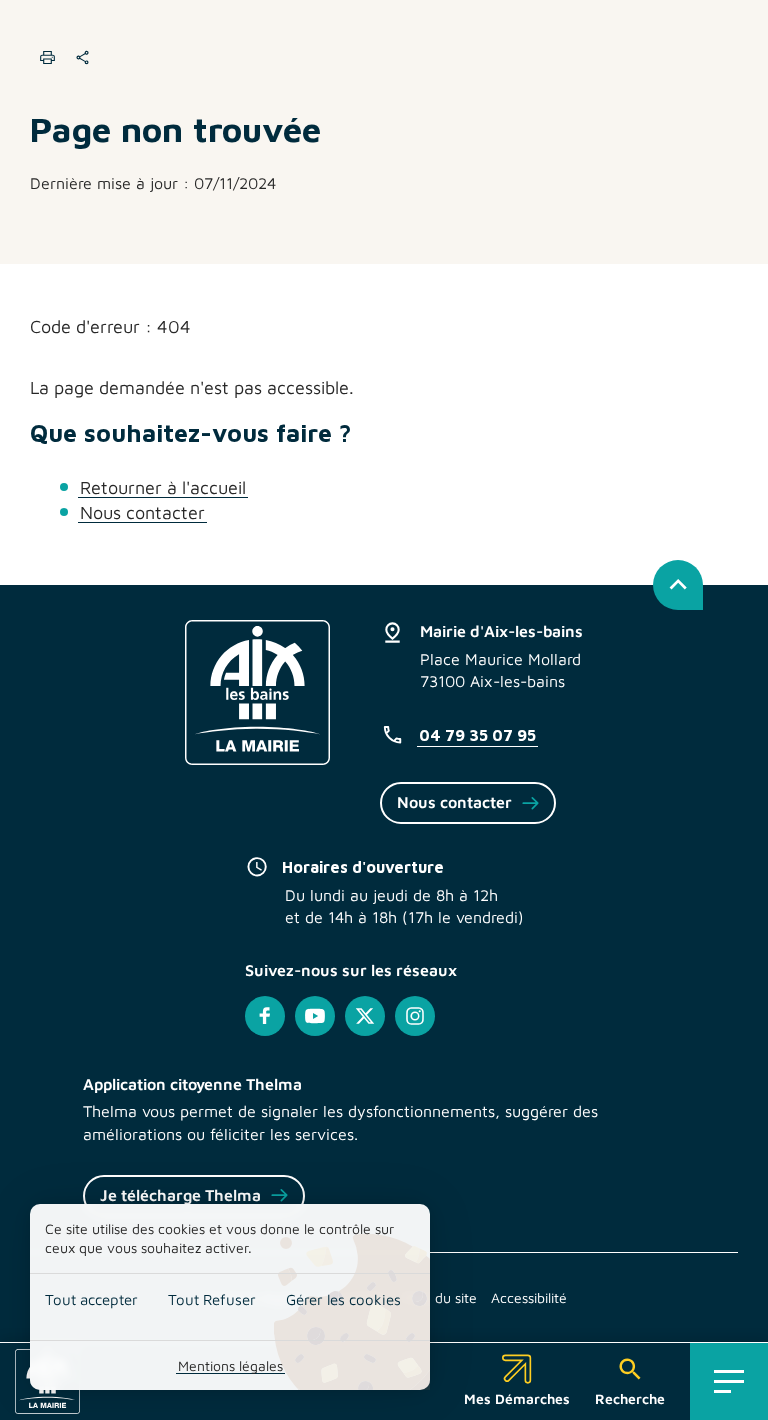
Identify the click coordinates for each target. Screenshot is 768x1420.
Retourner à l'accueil (163, 487)
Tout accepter (91, 1299)
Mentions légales (230, 1365)
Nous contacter (142, 512)
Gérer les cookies (343, 1299)
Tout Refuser (212, 1299)
